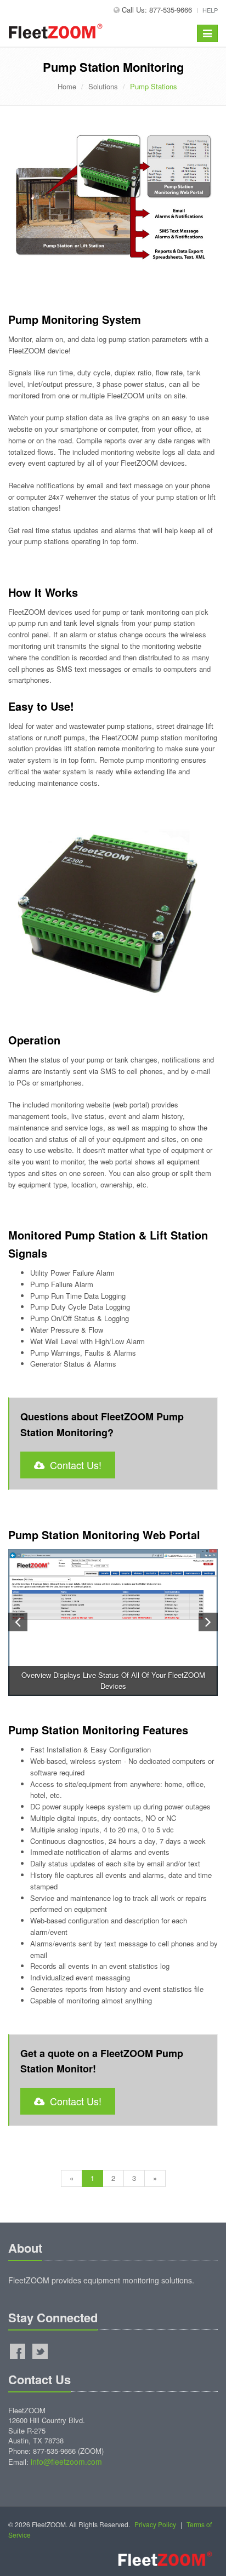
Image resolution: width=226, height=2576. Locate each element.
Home (67, 86)
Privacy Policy (155, 2524)
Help (210, 10)
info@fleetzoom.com (66, 2461)
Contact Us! (73, 1465)
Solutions (103, 86)
